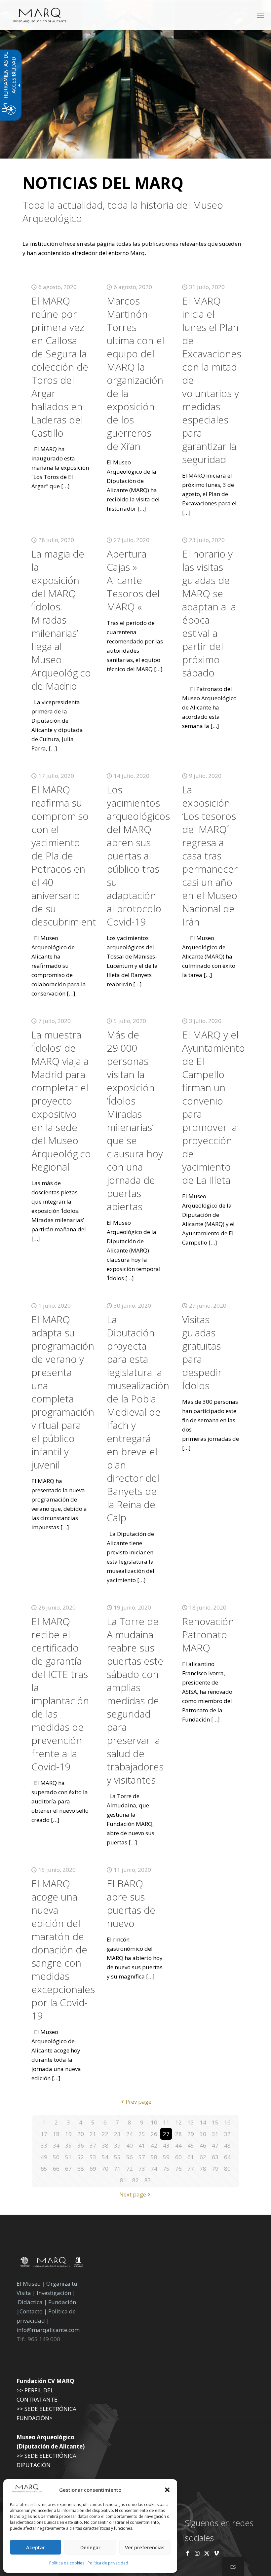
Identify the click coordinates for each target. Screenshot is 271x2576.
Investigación (54, 2293)
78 (203, 2169)
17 (44, 2134)
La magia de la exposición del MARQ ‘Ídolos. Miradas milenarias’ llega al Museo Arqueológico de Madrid (61, 620)
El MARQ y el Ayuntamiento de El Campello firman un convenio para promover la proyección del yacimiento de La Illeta (213, 1107)
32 (227, 2134)
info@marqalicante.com (48, 2330)
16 (227, 2122)
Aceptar (36, 2547)
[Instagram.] (197, 2553)
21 (93, 2134)
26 (154, 2134)
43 (166, 2145)
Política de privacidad (108, 2563)
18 (56, 2134)
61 (191, 2157)
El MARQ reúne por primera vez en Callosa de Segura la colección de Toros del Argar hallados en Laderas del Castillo (60, 367)
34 (56, 2145)
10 (154, 2122)
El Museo (29, 2284)
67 (68, 2169)
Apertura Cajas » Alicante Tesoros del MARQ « (133, 580)
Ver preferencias (145, 2547)
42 (154, 2145)
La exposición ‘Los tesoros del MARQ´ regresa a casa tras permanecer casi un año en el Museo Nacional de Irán (210, 856)
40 (130, 2145)
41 (142, 2145)
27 (166, 2134)
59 (166, 2157)
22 (105, 2134)
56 (130, 2157)
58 (154, 2157)
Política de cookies (67, 2563)
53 (93, 2157)
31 (215, 2134)
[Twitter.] (207, 2553)
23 (117, 2134)
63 (215, 2157)
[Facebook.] (188, 2553)
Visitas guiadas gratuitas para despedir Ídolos (202, 1352)
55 (117, 2157)
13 (191, 2122)
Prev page (138, 2102)
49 (44, 2157)
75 (166, 2169)
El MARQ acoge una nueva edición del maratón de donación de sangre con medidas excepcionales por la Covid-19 (63, 1950)
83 (148, 2180)
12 (178, 2122)
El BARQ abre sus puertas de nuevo (131, 1903)
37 (93, 2145)
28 (178, 2134)
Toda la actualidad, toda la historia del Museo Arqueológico (123, 212)
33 (44, 2145)
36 (81, 2145)
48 (227, 2145)
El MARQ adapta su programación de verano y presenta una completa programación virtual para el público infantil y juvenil (63, 1392)
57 (142, 2157)
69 (93, 2169)
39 (117, 2145)
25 (142, 2134)
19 (68, 2134)
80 (227, 2169)
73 (142, 2169)
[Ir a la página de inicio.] (40, 15)
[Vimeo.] (216, 2553)
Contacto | (33, 2311)
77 (191, 2169)
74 (154, 2169)
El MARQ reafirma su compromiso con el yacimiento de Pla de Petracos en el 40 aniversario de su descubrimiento (67, 856)
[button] (167, 2490)
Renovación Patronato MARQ (208, 1634)
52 (81, 2157)
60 (178, 2157)
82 (135, 2180)
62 (203, 2157)
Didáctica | (33, 2302)
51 (68, 2157)
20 (81, 2134)
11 (166, 2122)
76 (178, 2169)
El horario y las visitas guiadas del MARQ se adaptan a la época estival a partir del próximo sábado (209, 613)
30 (203, 2134)
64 (227, 2157)
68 (81, 2169)
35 (68, 2145)
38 (105, 2145)
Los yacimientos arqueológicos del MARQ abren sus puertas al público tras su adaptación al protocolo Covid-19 (138, 856)
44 (178, 2145)
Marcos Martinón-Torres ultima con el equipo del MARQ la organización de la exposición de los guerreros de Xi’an (135, 373)
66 (56, 2169)
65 (44, 2169)
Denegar (90, 2547)
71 (117, 2169)
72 (130, 2169)
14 (203, 2122)
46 (203, 2145)
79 (215, 2169)
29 (191, 2134)
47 (215, 2145)
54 (105, 2157)
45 (191, 2145)
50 (56, 2157)
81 (123, 2180)
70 (105, 2169)
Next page (133, 2194)
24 (130, 2134)
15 (215, 2122)
